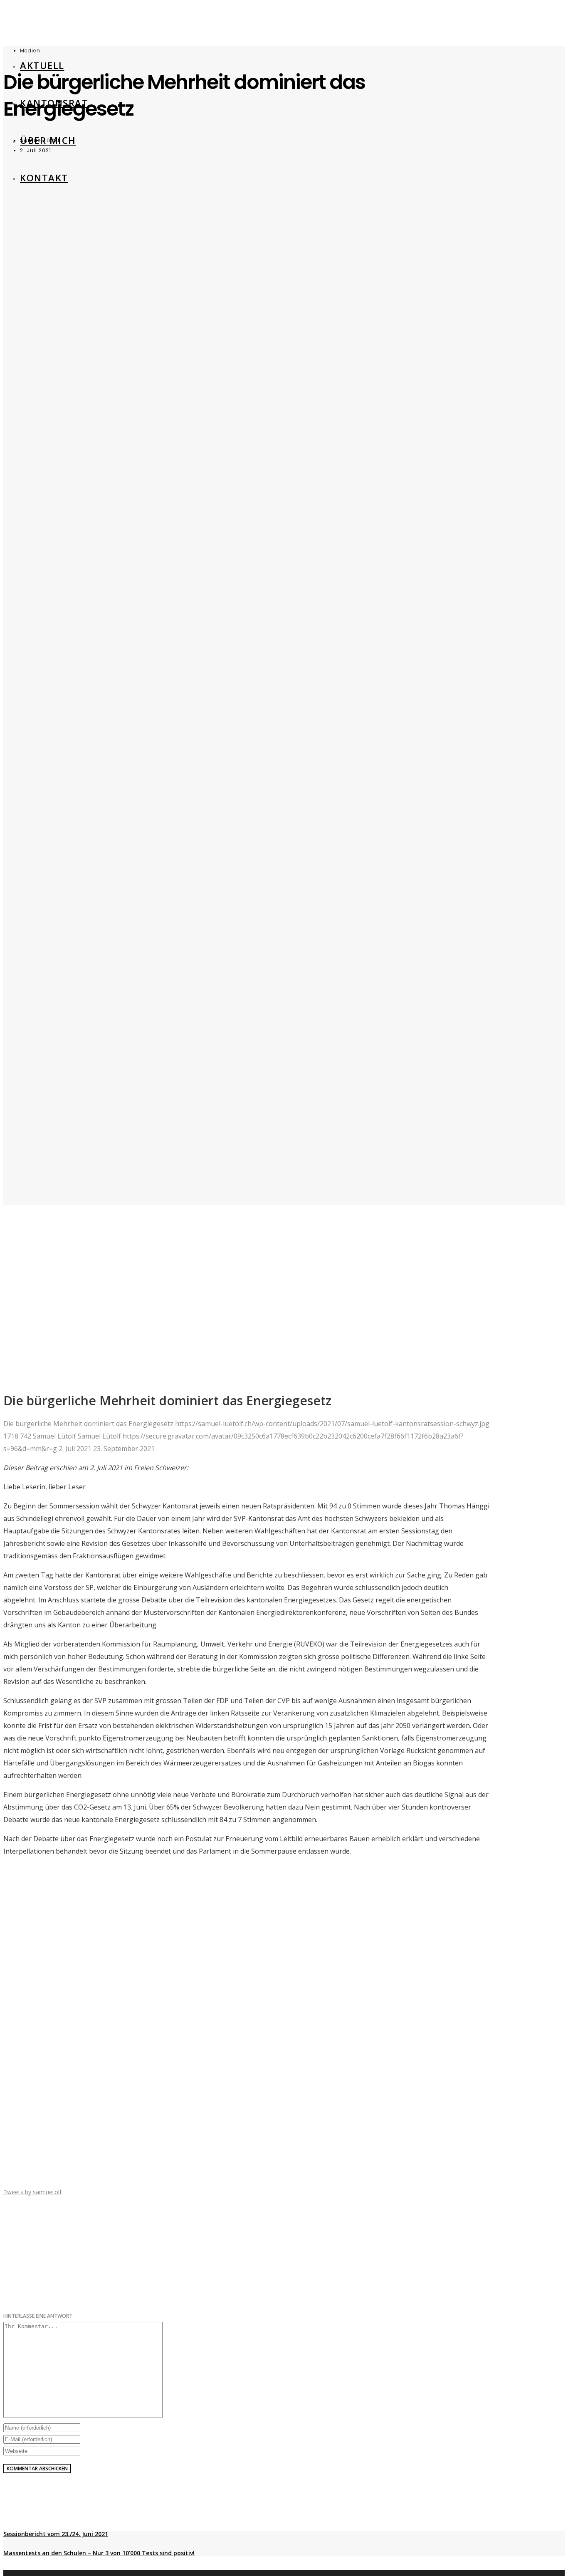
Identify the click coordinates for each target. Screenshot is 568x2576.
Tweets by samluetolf (32, 2192)
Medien (30, 51)
